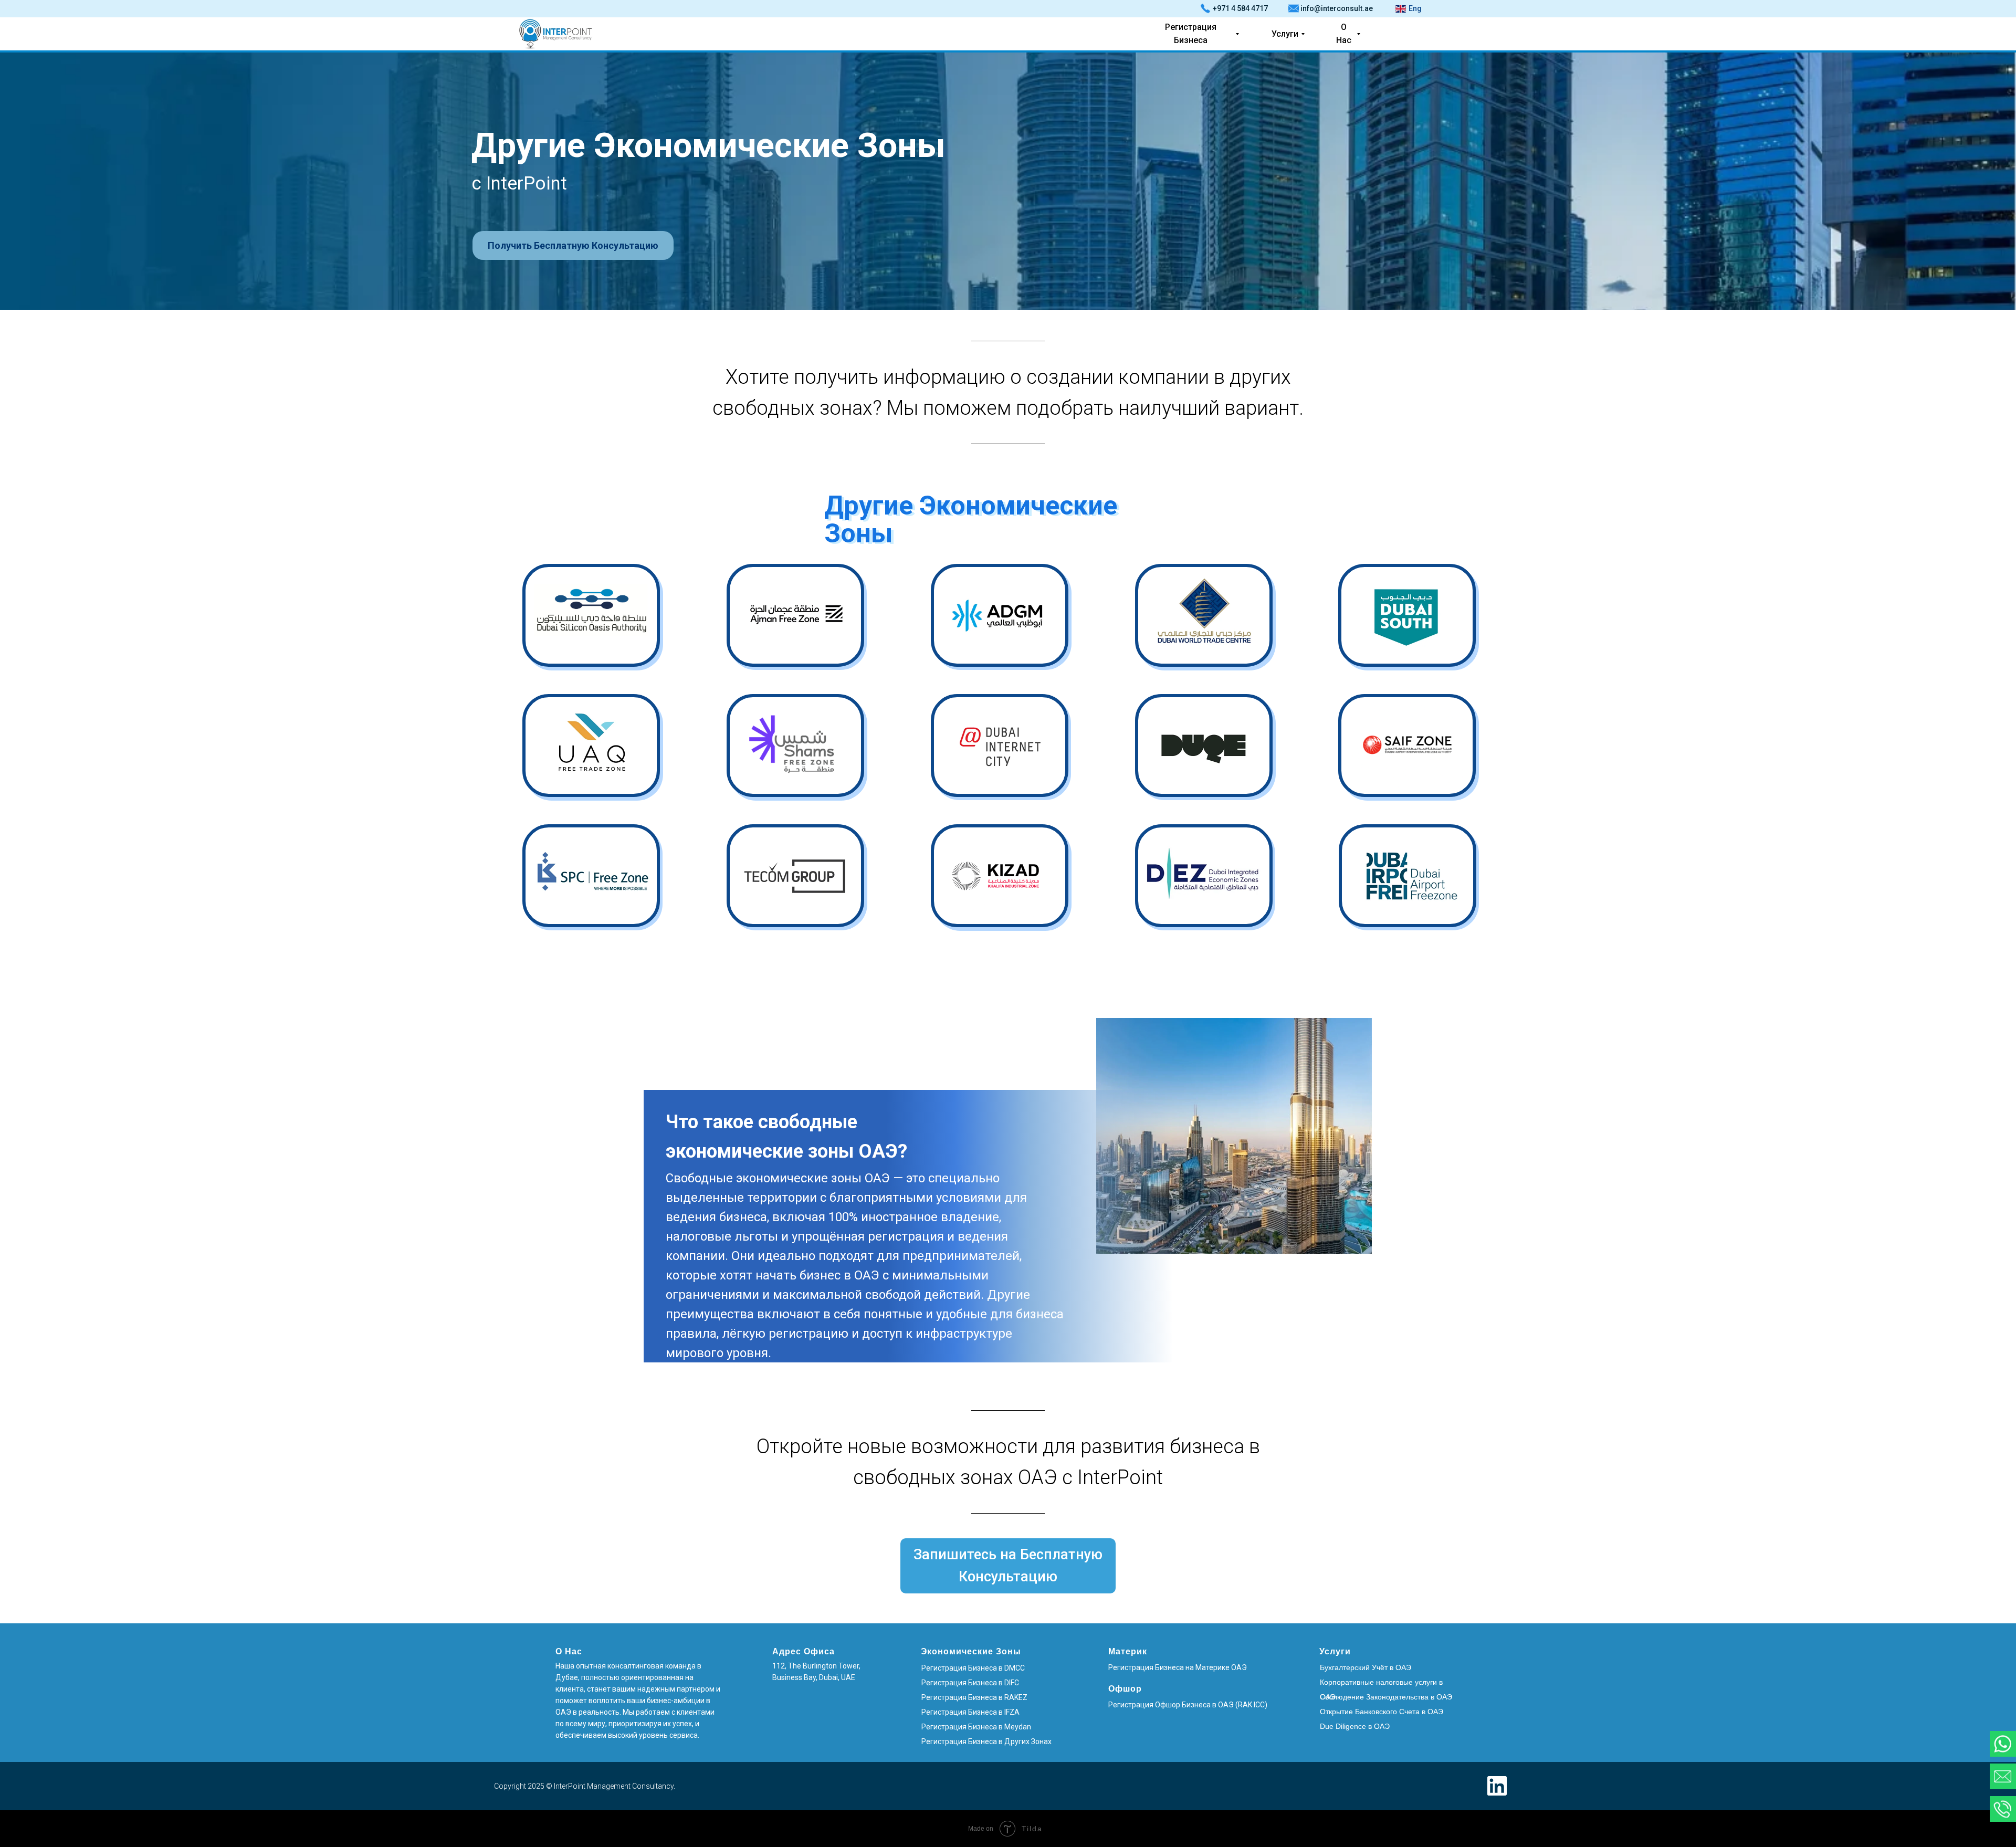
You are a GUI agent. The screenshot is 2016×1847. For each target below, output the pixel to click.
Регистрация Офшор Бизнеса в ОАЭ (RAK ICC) (1188, 1705)
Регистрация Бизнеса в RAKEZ (974, 1697)
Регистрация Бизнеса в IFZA (970, 1712)
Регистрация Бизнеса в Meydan (976, 1727)
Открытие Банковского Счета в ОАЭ (1382, 1712)
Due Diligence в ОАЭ (1355, 1726)
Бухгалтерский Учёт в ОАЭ (1366, 1667)
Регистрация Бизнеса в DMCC (973, 1668)
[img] (1000, 615)
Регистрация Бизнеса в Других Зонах (986, 1741)
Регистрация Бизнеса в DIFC (970, 1683)
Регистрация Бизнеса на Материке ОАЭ (1178, 1667)
